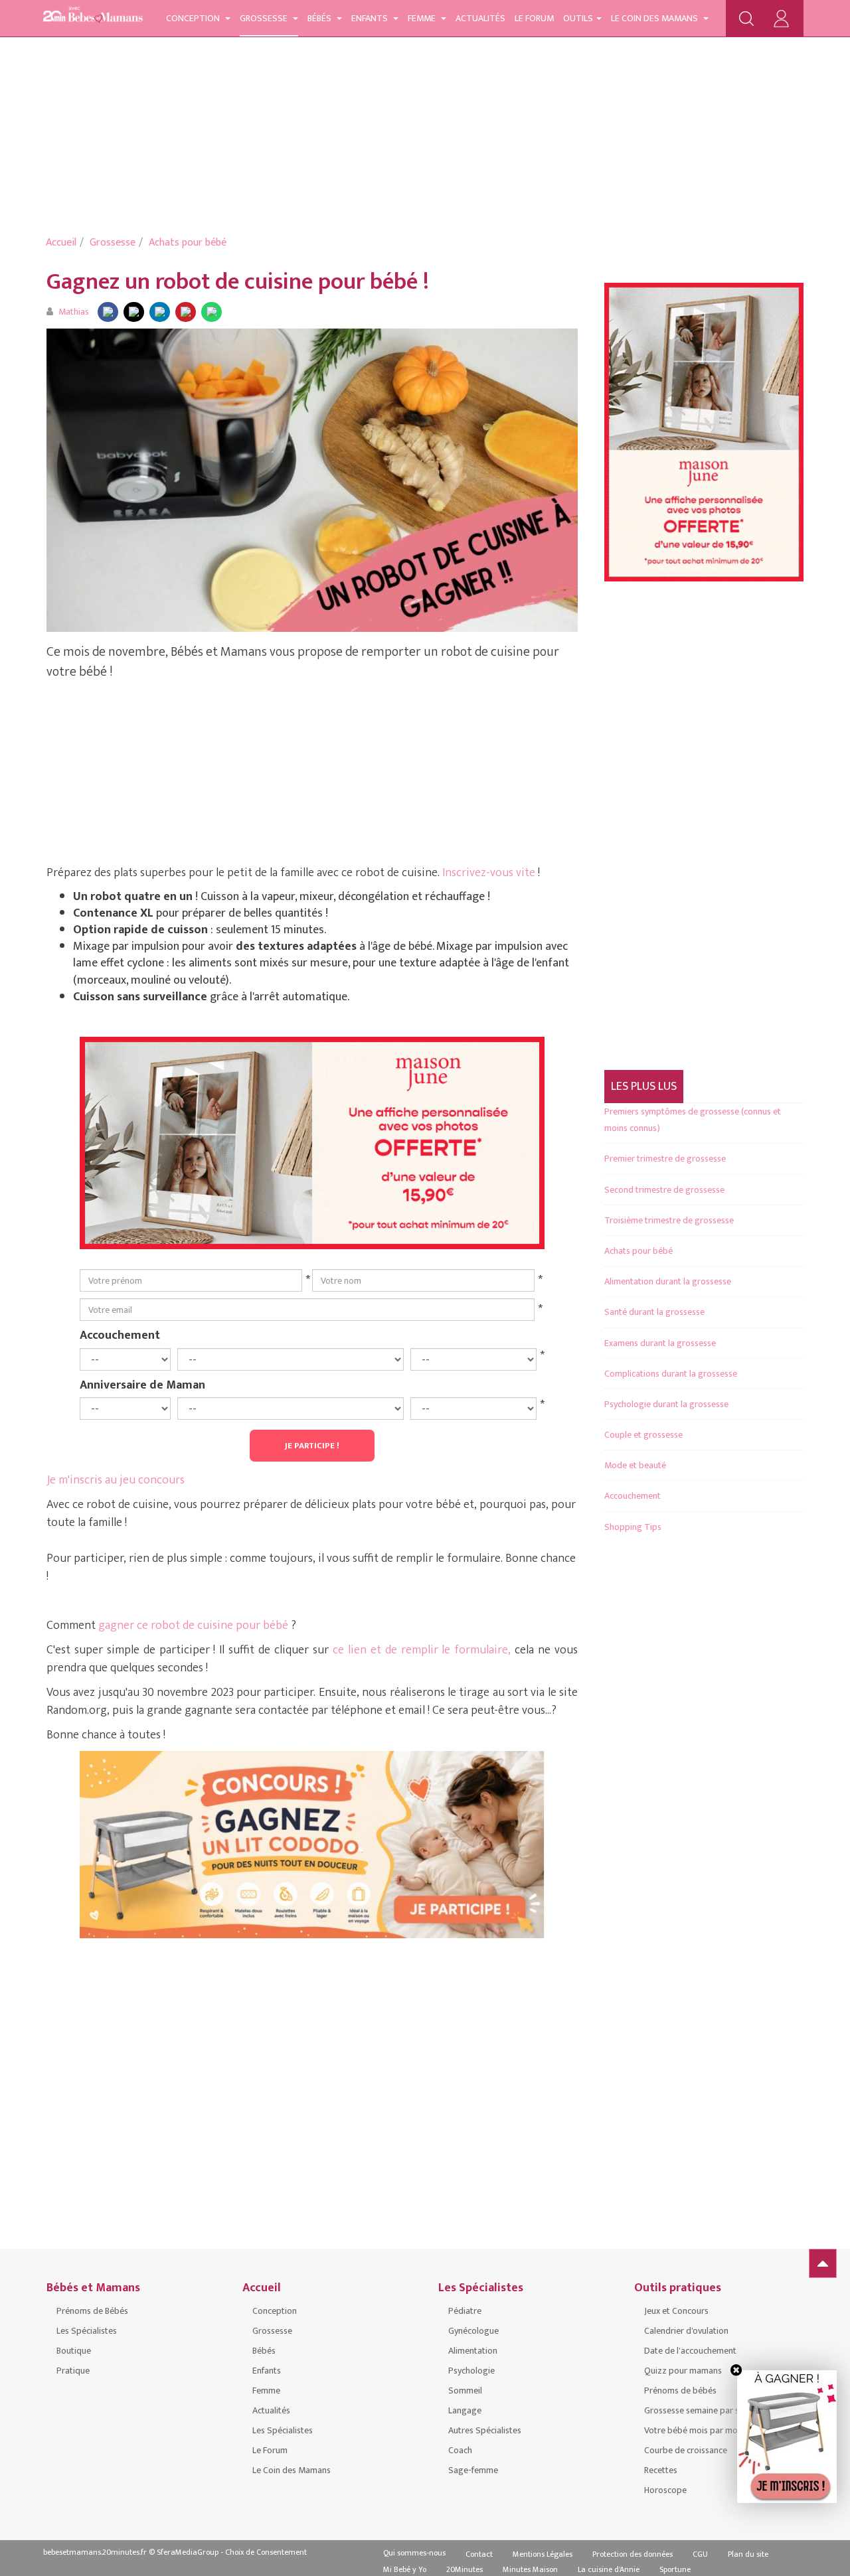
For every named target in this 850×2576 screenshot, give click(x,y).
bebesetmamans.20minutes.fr (95, 2552)
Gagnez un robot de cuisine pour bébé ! (238, 282)
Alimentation (473, 2351)
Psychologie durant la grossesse (666, 1404)
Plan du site (748, 2554)
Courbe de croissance (686, 2450)
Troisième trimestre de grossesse (669, 1220)
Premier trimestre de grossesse (665, 1159)
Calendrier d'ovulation (686, 2331)
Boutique (74, 2351)
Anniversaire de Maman (142, 1385)
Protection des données (633, 2554)
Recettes (661, 2470)
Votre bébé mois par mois (694, 2430)
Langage (465, 2410)
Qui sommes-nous (414, 2553)
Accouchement (120, 1335)
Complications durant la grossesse (671, 1374)
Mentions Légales (543, 2554)
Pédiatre (465, 2311)
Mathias (74, 312)
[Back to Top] (823, 2263)
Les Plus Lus (644, 1087)
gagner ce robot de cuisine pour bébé (193, 1626)
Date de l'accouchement (690, 2351)
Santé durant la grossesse (654, 1312)
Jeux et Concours (676, 2311)
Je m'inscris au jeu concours (116, 1480)
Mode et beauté (635, 1465)
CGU (700, 2554)
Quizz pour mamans (683, 2371)
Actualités (480, 18)
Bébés (320, 18)
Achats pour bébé (188, 243)
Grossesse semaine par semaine (706, 2410)
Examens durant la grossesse (660, 1343)
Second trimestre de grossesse (664, 1190)
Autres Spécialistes (485, 2430)
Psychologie (471, 2371)
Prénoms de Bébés (92, 2311)
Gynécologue (473, 2331)
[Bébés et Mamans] (93, 17)
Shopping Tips (633, 1527)
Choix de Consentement (266, 2552)
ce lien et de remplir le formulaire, (422, 1650)
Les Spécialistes (87, 2331)
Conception (194, 18)
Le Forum (534, 18)
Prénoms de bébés (680, 2390)
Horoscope (665, 2490)
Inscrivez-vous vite (490, 873)
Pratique (73, 2371)
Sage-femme (473, 2470)
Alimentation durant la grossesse (668, 1281)
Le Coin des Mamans (655, 18)
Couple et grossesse (643, 1435)
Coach (460, 2450)
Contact (479, 2554)
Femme (423, 18)
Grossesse (265, 18)
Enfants (371, 18)
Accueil (61, 243)
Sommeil (465, 2390)
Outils (578, 18)
